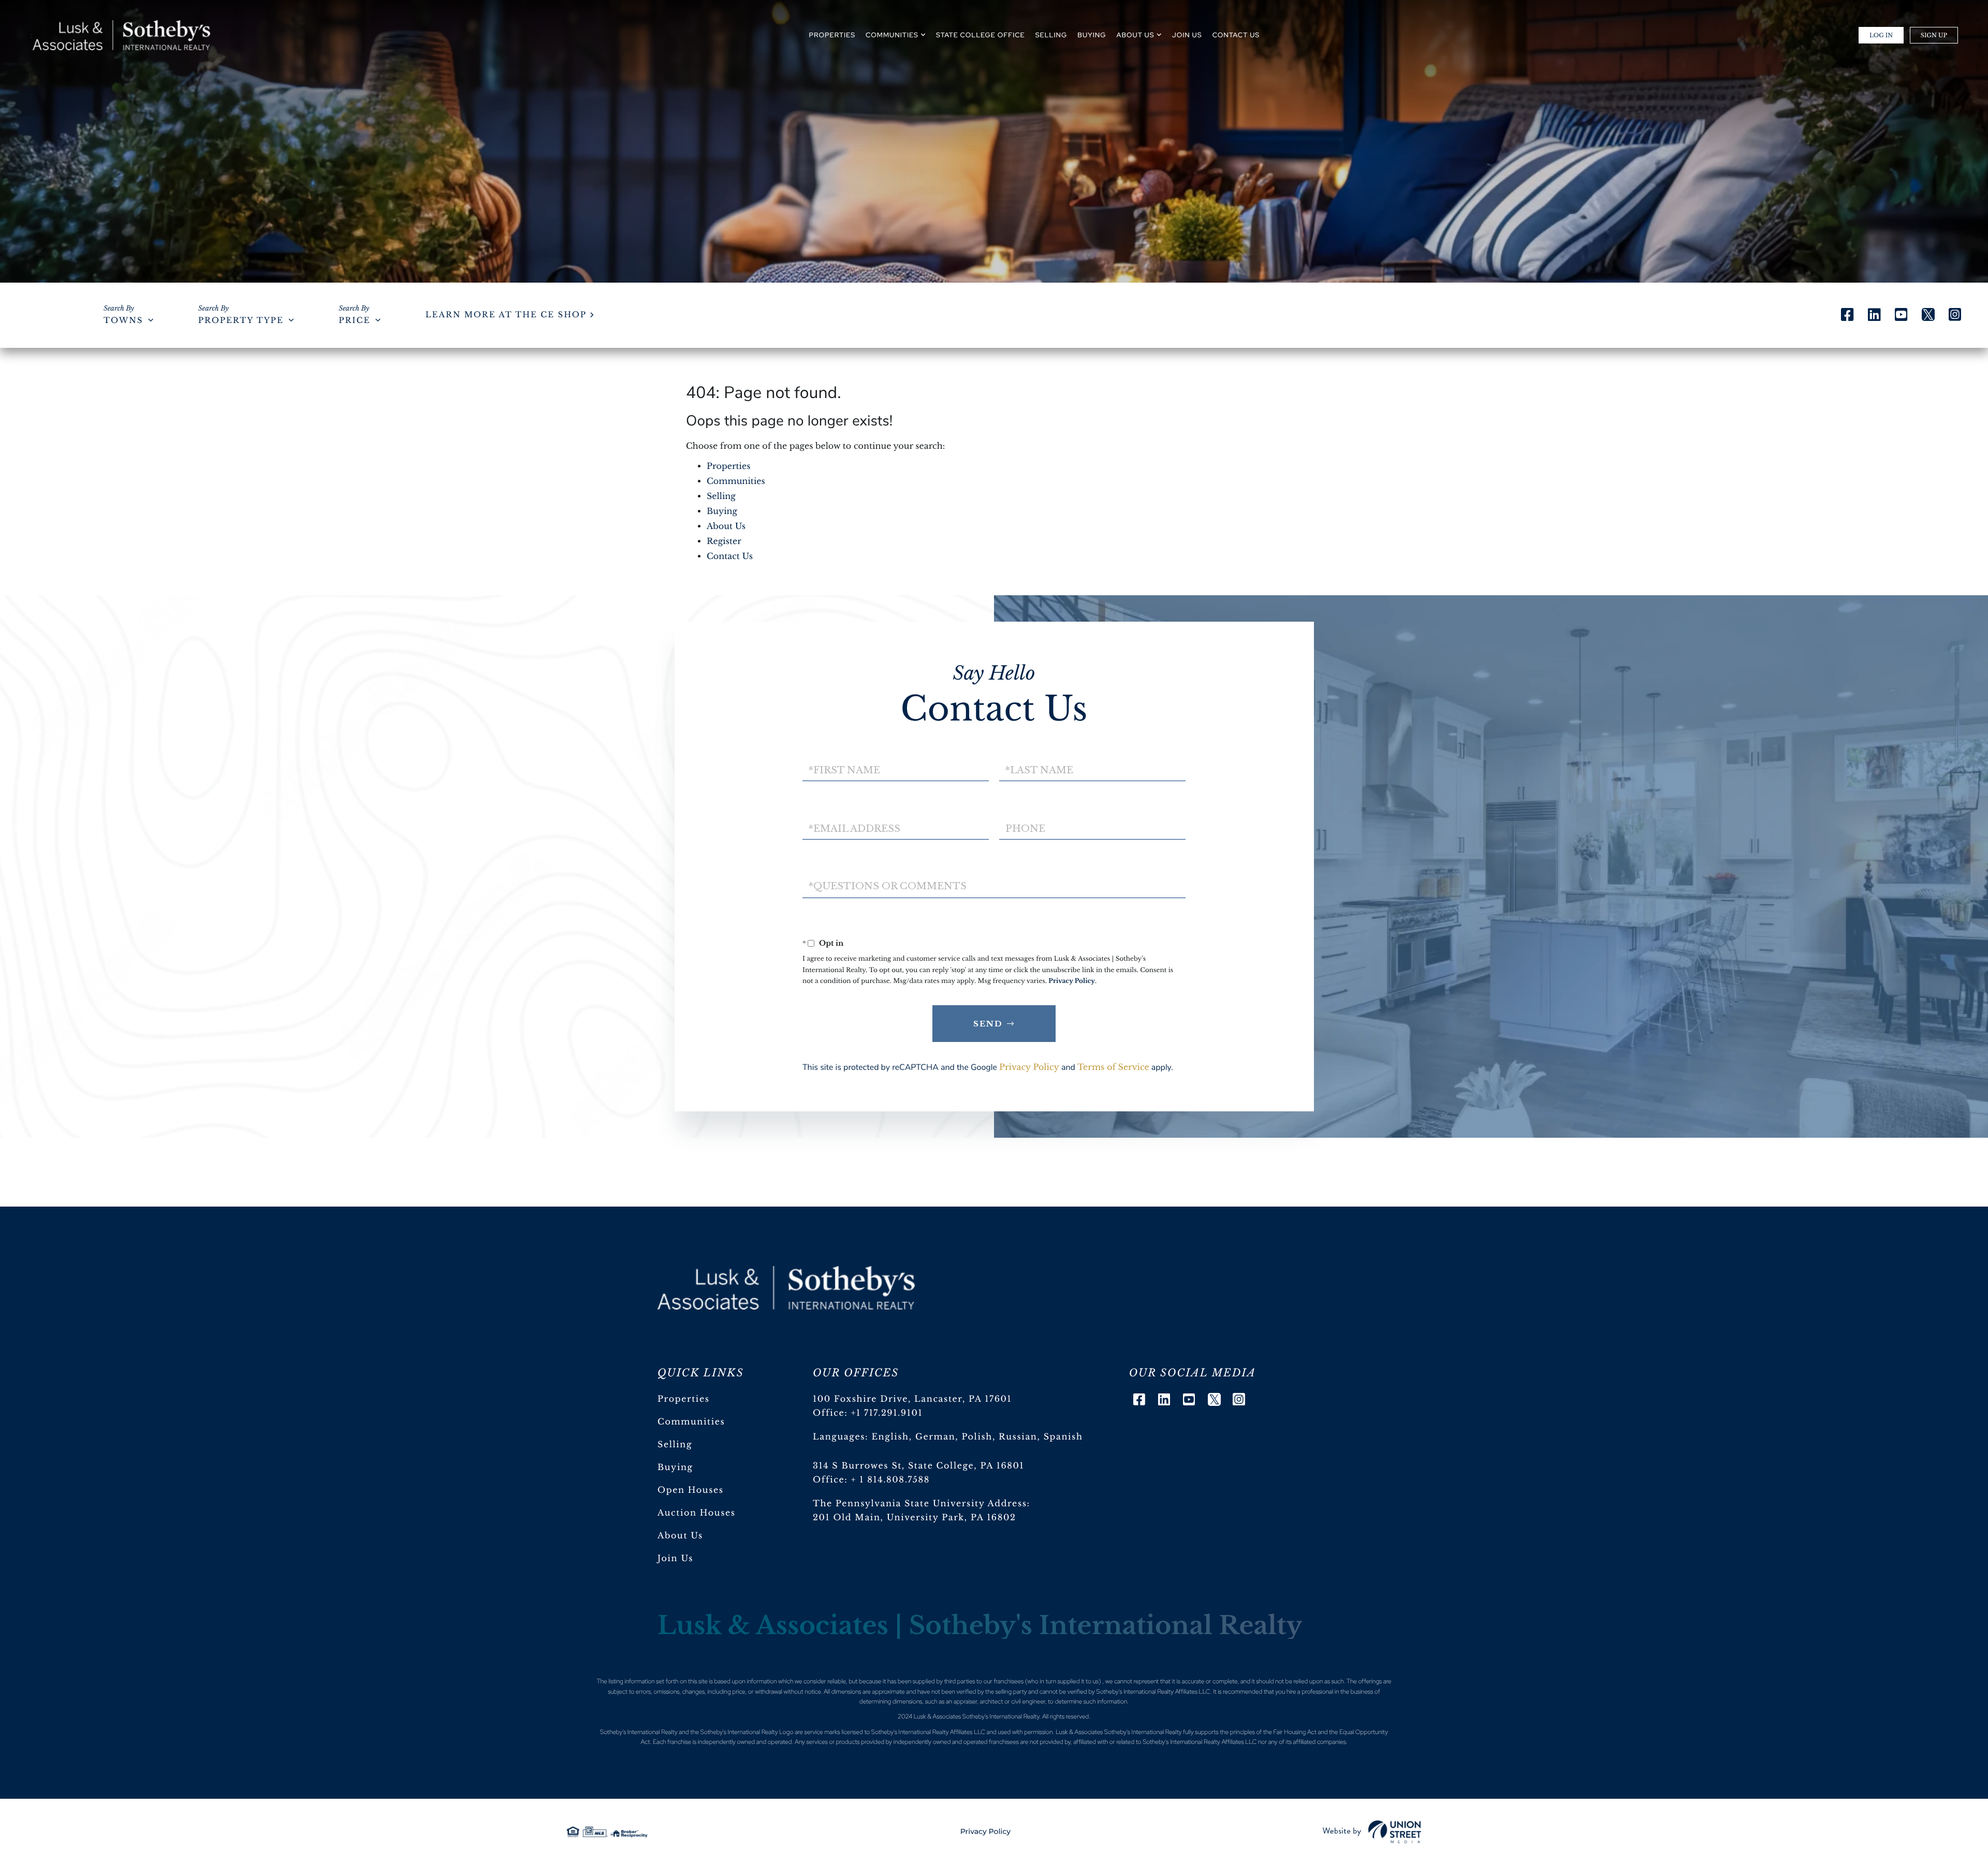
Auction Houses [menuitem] (697, 1513)
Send (988, 1024)
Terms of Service (1113, 1067)
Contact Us (730, 556)
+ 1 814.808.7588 (890, 1480)
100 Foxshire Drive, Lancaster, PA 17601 (912, 1399)
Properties (729, 466)
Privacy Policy (1072, 981)
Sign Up (1934, 35)
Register (724, 541)
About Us (726, 526)
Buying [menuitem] (1092, 35)
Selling (721, 496)
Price (354, 321)
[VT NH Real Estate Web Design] (1372, 1832)
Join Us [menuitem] (1187, 35)
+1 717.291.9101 (887, 1413)
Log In (1881, 35)
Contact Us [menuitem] (1236, 35)
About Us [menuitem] (1136, 35)
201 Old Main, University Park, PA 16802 (915, 1518)
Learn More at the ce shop (506, 315)
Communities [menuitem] (892, 35)
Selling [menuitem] (1051, 35)
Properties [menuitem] (832, 35)
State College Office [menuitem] (981, 35)
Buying (722, 511)
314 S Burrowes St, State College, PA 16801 (918, 1466)
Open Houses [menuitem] (691, 1490)
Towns (123, 321)
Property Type (241, 321)
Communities (736, 481)
